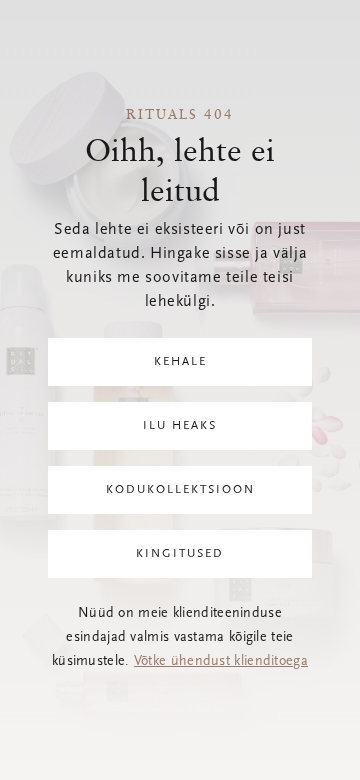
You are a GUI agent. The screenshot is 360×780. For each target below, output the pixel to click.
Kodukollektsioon (180, 490)
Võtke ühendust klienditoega (221, 662)
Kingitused (180, 554)
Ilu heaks (180, 426)
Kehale (180, 362)
